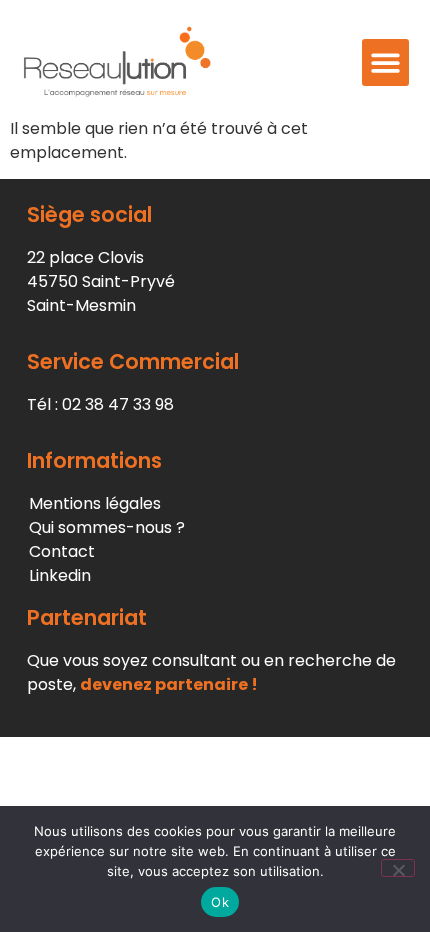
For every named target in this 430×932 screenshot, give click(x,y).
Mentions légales (95, 503)
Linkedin (60, 575)
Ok (220, 902)
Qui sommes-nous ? (107, 527)
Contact (62, 551)
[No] (398, 868)
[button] (385, 62)
